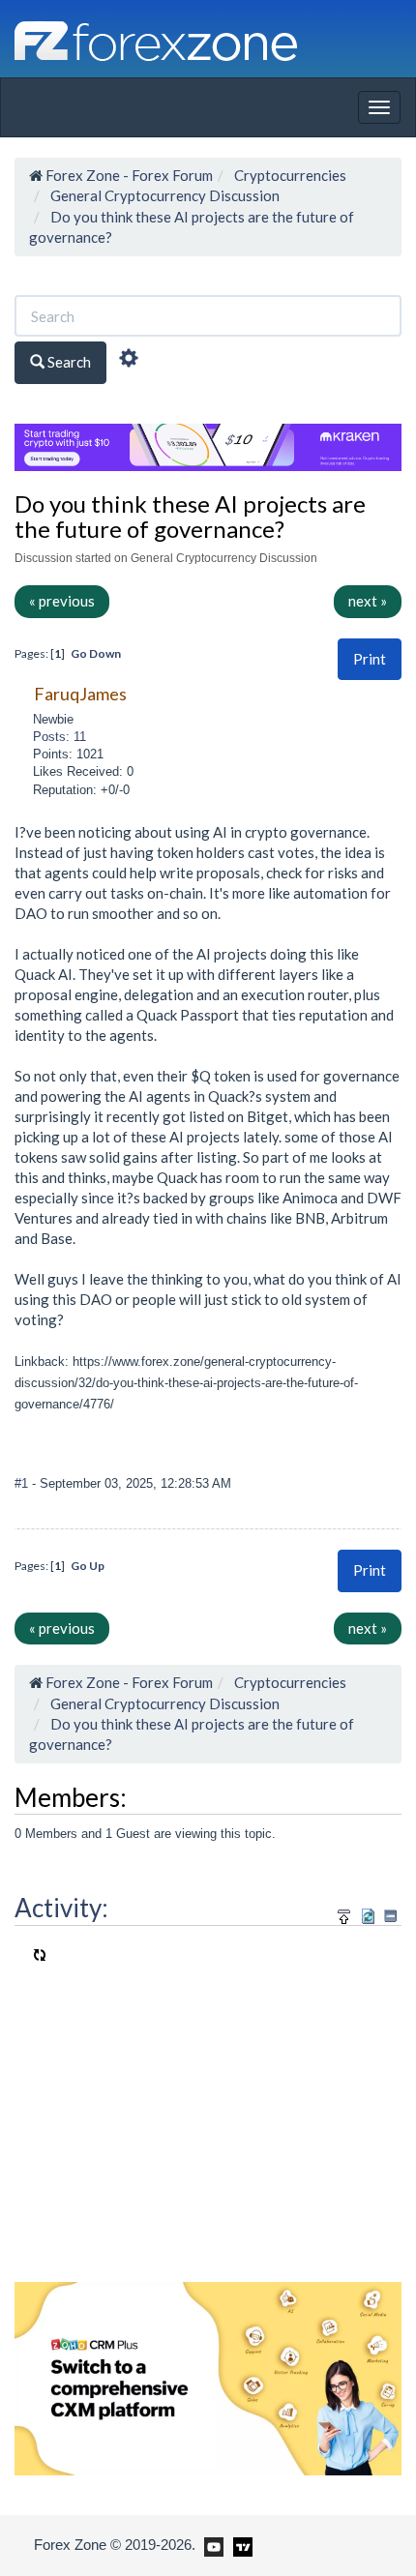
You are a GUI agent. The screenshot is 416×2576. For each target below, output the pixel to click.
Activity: (61, 1908)
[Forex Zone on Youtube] (211, 2544)
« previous (62, 601)
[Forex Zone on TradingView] (239, 2544)
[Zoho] (208, 2377)
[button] (370, 659)
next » (368, 601)
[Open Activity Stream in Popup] (344, 1913)
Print (370, 659)
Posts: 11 (59, 737)
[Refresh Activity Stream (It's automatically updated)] (368, 1913)
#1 (23, 1483)
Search (68, 362)
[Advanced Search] (129, 361)
